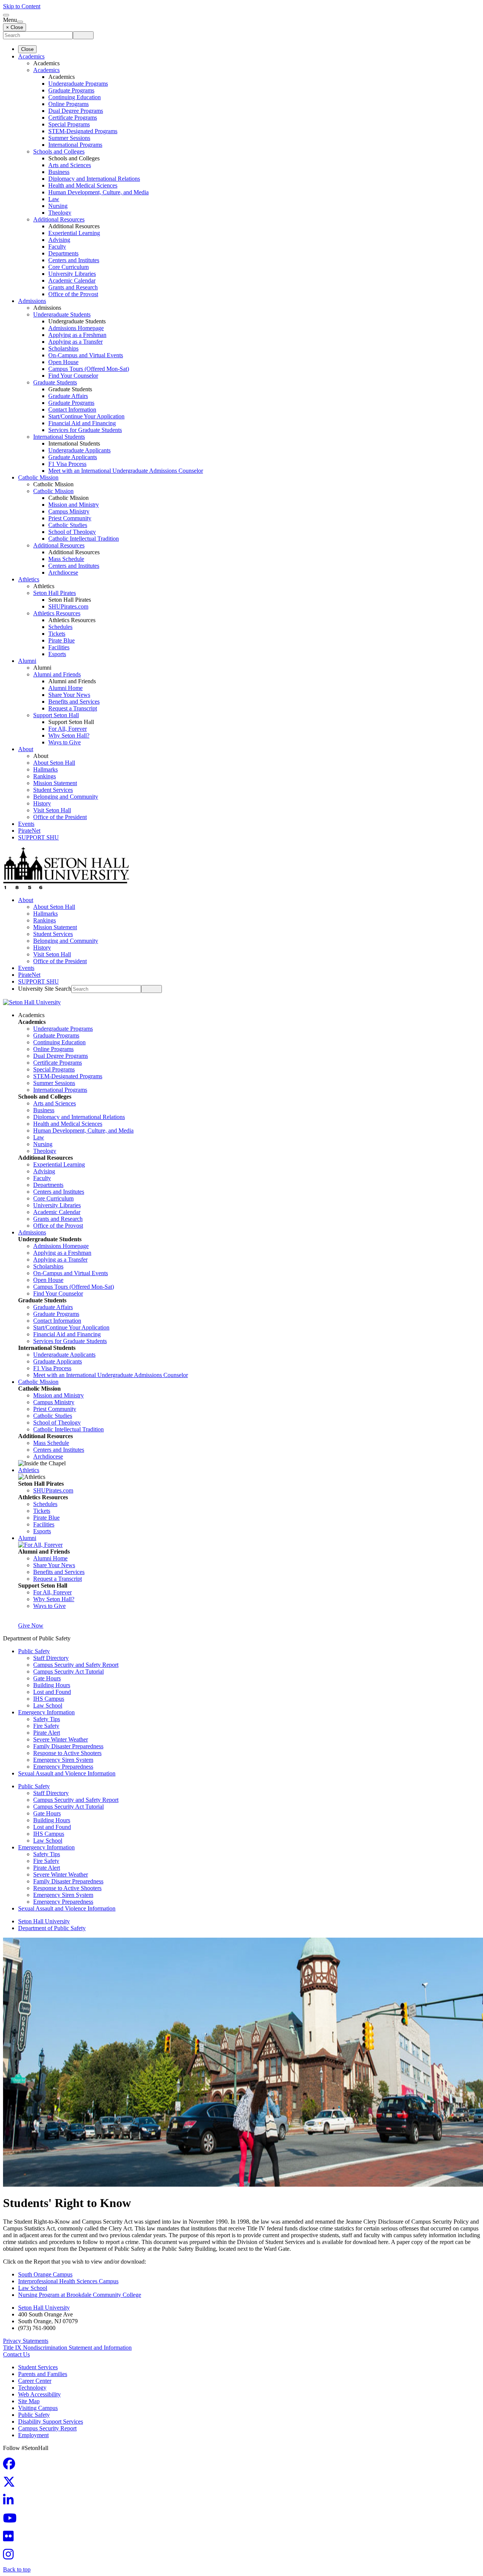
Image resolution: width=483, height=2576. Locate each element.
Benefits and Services (74, 702)
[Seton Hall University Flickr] (11, 2538)
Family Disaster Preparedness (68, 1746)
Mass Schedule (66, 559)
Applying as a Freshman (77, 335)
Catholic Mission (38, 477)
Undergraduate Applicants (79, 450)
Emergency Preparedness (63, 1767)
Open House (63, 362)
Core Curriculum (68, 267)
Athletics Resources (57, 613)
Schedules (60, 627)
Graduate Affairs (68, 396)
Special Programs (69, 124)
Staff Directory (51, 1658)
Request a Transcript (73, 708)
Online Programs (68, 104)
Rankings (45, 776)
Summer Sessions (69, 138)
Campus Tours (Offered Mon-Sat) (89, 369)
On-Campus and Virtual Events (86, 355)
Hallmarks (45, 769)
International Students (59, 437)
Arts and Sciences (70, 165)
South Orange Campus (45, 2274)
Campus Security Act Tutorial (68, 1671)
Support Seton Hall (56, 715)
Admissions (32, 301)
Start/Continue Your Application (86, 416)
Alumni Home (65, 688)
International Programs (75, 145)
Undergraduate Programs (78, 84)
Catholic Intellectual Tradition (84, 539)
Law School (48, 1705)
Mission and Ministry (74, 505)
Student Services (53, 790)
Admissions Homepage (76, 328)
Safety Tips (47, 1719)
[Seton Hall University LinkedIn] (11, 2502)
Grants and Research (73, 287)
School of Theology (72, 532)
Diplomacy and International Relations (94, 179)
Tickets (57, 634)
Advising (59, 240)
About (26, 749)
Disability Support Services (51, 2422)
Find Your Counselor (73, 376)
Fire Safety (46, 1726)
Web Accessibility (39, 2394)
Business (59, 172)
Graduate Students (55, 382)
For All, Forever (68, 729)
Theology (60, 213)
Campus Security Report (47, 2428)
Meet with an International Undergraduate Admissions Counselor (126, 471)
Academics (31, 56)
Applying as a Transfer (75, 342)
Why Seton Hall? (69, 735)
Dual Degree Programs (76, 111)
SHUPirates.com (68, 606)
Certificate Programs (73, 118)
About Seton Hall (54, 763)
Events (26, 824)
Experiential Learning (74, 233)
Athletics (29, 579)
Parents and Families (43, 2374)
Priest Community (70, 518)
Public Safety (34, 1651)
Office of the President (60, 817)
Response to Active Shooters (67, 1753)
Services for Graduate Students (85, 430)
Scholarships (63, 348)
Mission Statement (55, 783)
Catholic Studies (68, 525)
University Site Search (45, 989)
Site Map (29, 2401)
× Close (15, 27)
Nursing (58, 206)
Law (54, 199)
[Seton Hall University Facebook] (11, 2466)
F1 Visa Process (67, 464)
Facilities (59, 647)
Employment (33, 2435)
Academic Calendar (72, 281)
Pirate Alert (47, 1733)
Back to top (17, 2569)
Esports (57, 654)
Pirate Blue (62, 640)
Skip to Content (22, 6)
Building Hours (52, 1685)
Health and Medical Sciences (83, 185)
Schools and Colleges (59, 151)
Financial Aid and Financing (82, 423)
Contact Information (72, 410)
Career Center (35, 2381)
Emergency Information (46, 1712)
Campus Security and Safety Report (76, 1665)
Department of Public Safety (52, 1928)
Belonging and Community (66, 797)
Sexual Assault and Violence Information (67, 1773)
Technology (32, 2388)
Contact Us (16, 2354)
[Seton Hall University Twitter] (11, 2484)
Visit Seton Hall (52, 810)
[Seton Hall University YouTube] (12, 2520)
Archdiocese (63, 573)
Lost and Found (52, 1692)
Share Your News (69, 695)
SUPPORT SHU (38, 837)
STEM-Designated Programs (83, 131)
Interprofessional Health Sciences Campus (68, 2281)
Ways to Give (65, 742)
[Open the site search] (6, 15)
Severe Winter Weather (61, 1739)
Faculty (57, 247)
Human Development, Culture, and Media (98, 192)
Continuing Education (75, 97)
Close (27, 49)
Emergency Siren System (63, 1760)
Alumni (27, 661)
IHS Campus (49, 1699)
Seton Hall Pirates (55, 593)
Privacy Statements (26, 2341)
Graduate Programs (71, 90)
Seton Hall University (44, 1921)
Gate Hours (47, 1678)
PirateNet (29, 831)
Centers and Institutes (74, 260)
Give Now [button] (31, 1625)
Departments (63, 253)
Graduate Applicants (73, 457)
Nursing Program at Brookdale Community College (80, 2295)
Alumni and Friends (57, 674)
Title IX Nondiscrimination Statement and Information (67, 2348)
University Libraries (72, 274)
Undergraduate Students (62, 314)
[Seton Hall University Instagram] (11, 2557)
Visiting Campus (38, 2408)
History (42, 803)
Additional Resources (59, 219)
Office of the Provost (73, 294)
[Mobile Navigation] (20, 22)
